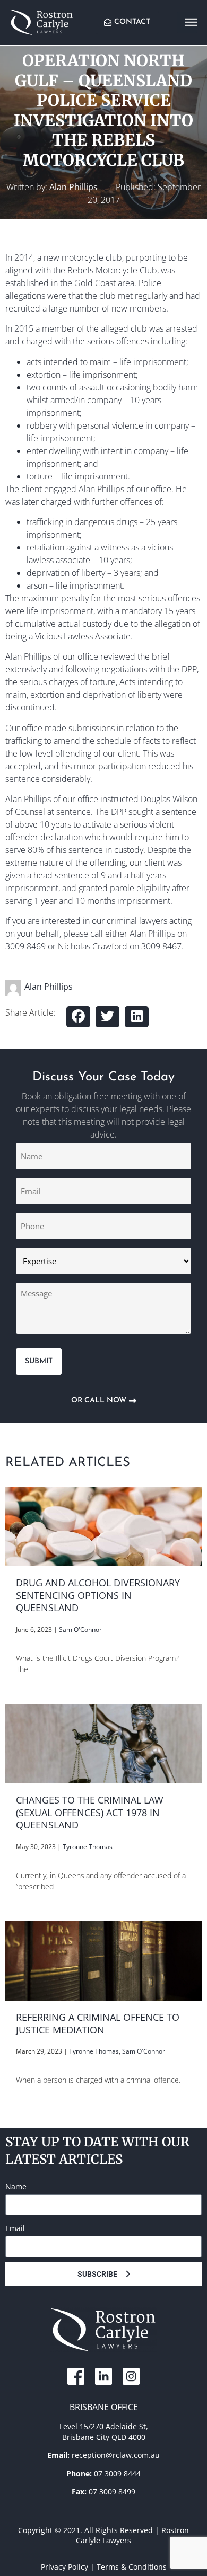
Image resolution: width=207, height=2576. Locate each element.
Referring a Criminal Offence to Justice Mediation (98, 2023)
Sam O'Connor (80, 1629)
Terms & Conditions (132, 2567)
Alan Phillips (74, 187)
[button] (78, 1017)
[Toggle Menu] (191, 22)
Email (15, 2228)
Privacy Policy (64, 2567)
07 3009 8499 (112, 2491)
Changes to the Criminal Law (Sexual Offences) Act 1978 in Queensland (90, 1812)
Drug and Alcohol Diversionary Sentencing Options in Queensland (98, 1595)
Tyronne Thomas (88, 1847)
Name (16, 2186)
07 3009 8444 (117, 2473)
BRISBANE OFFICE (104, 2407)
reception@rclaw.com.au (116, 2455)
